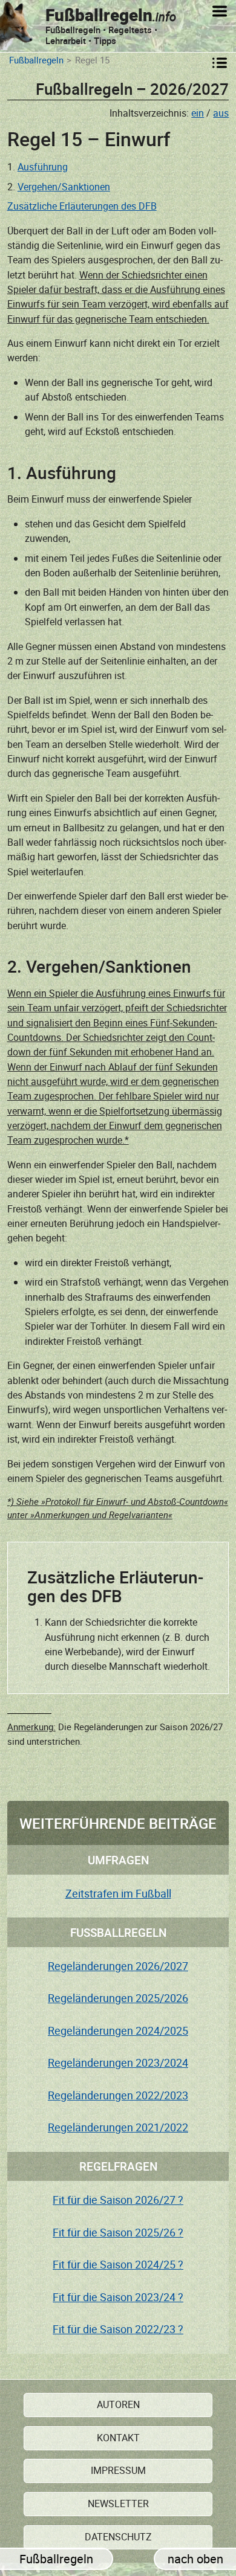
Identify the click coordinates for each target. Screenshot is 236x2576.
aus (221, 113)
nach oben (195, 2559)
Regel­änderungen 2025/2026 (118, 1998)
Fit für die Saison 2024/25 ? (118, 2264)
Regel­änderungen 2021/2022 (118, 2127)
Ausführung (43, 167)
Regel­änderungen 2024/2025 (118, 2030)
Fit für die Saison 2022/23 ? (118, 2329)
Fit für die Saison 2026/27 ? (118, 2200)
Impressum (118, 2470)
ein (198, 113)
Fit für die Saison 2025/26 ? (118, 2232)
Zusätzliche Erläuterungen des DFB (82, 206)
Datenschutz (118, 2537)
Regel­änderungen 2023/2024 (118, 2062)
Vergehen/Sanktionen (64, 187)
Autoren (118, 2404)
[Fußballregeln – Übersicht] (221, 63)
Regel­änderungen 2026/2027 (118, 1966)
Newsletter (118, 2504)
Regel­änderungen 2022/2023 (118, 2095)
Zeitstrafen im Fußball (118, 1893)
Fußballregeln (36, 61)
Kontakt (118, 2438)
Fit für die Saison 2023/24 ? (118, 2297)
